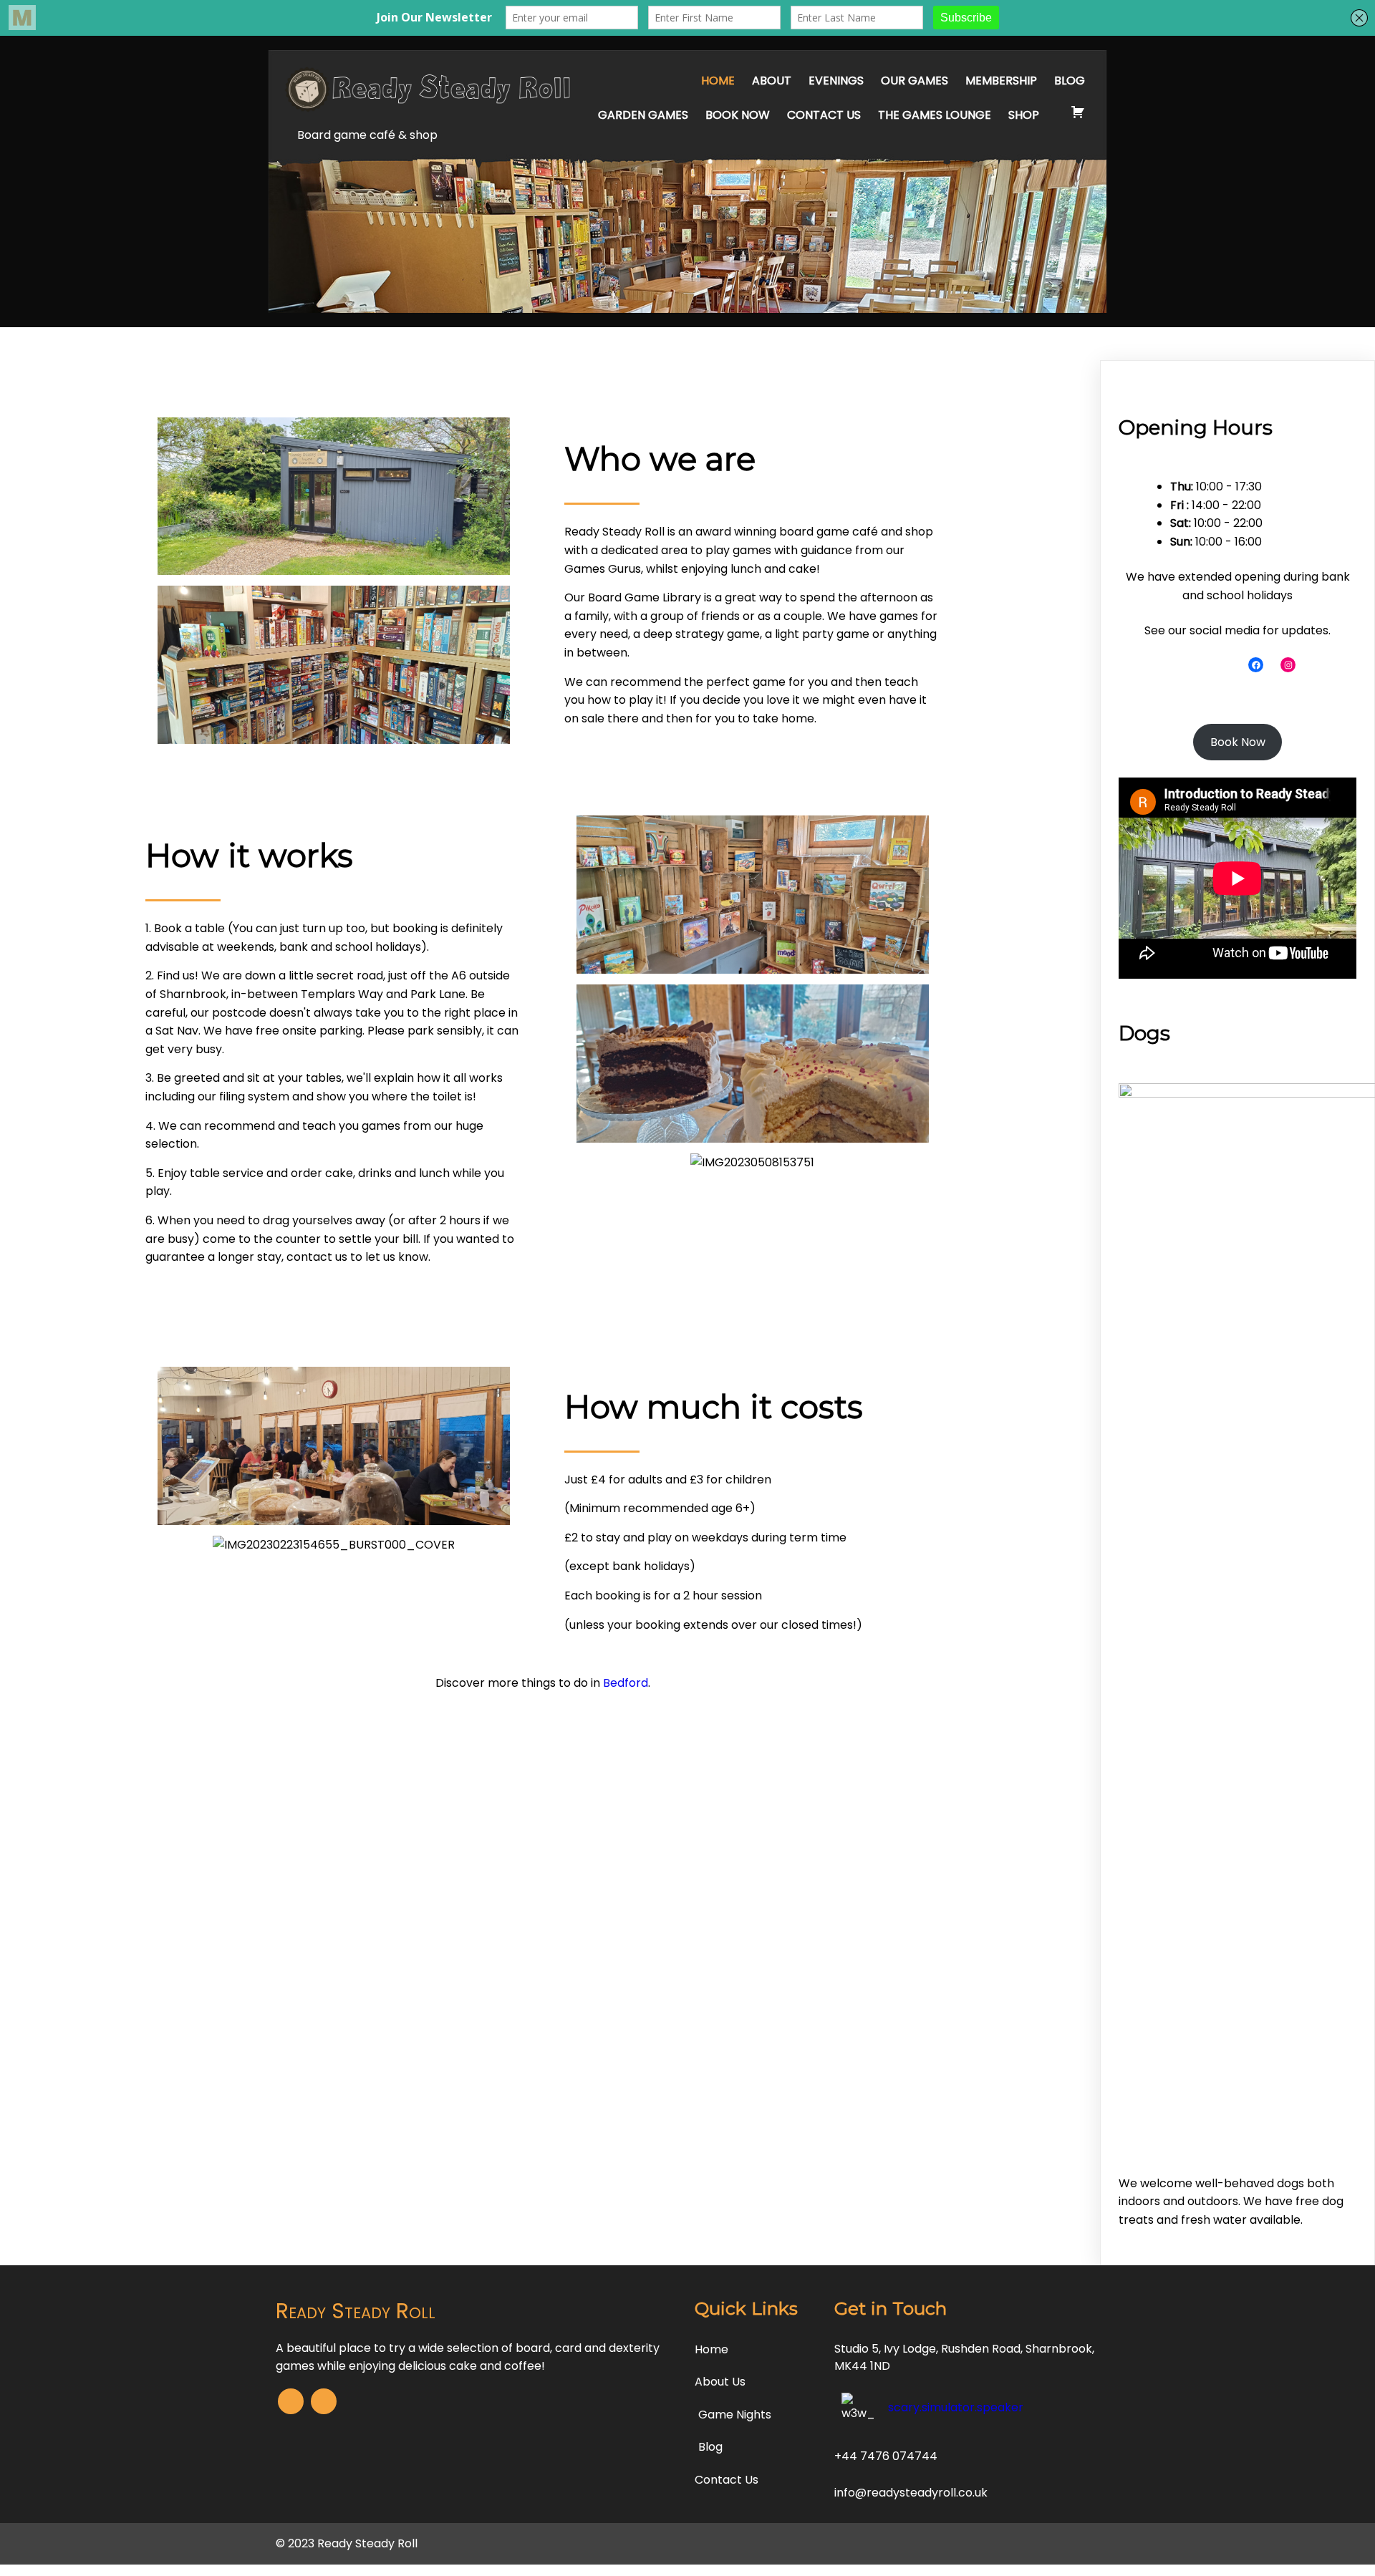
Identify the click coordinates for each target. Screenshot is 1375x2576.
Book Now (1238, 742)
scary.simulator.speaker (956, 2407)
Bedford (626, 1683)
